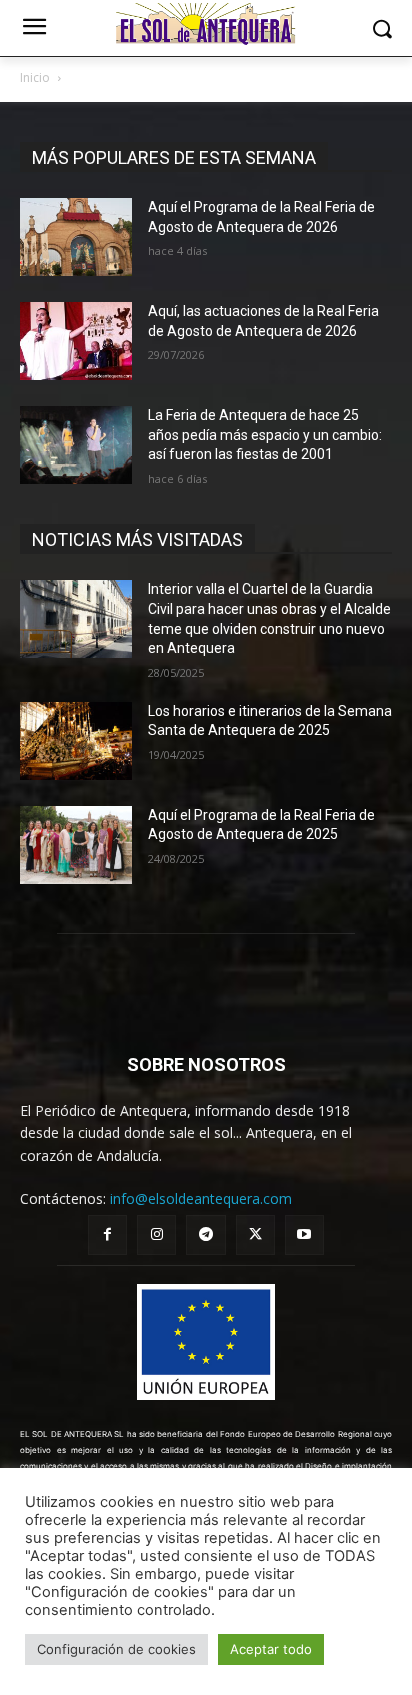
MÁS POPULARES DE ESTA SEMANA (174, 157)
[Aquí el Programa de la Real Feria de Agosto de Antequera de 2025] (76, 845)
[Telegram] (205, 1234)
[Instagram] (156, 1234)
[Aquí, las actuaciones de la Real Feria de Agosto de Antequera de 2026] (76, 341)
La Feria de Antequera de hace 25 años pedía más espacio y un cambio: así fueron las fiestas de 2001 (265, 434)
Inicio (35, 77)
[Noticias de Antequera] (205, 24)
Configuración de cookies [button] (116, 1649)
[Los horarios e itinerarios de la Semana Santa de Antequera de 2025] (76, 741)
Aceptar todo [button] (271, 1649)
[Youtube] (304, 1234)
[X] (255, 1234)
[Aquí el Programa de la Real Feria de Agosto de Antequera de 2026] (76, 237)
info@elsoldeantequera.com (201, 1198)
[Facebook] (107, 1234)
